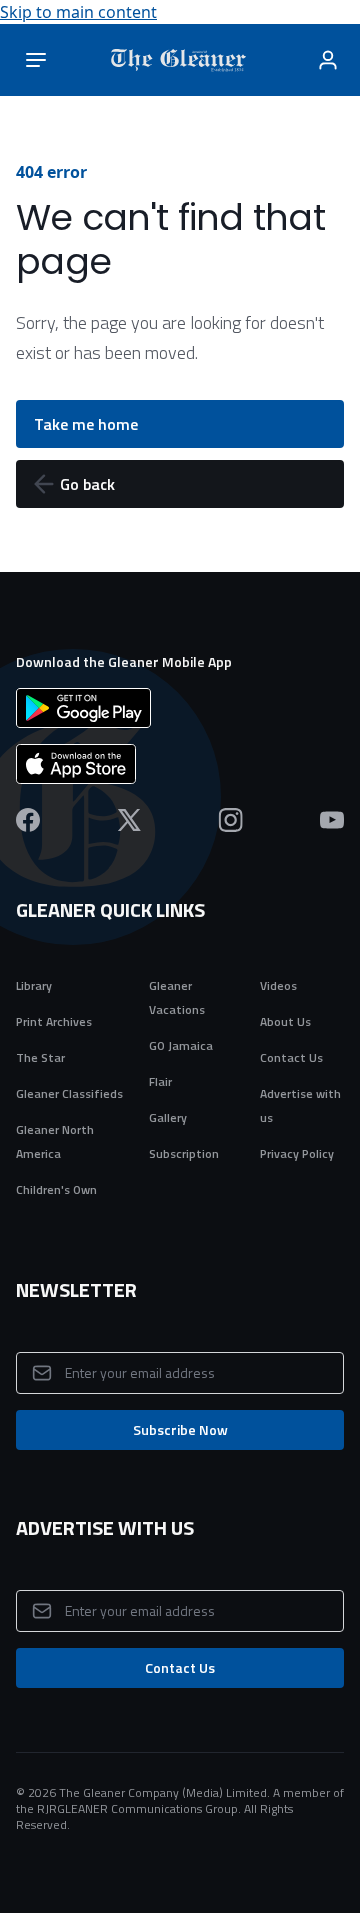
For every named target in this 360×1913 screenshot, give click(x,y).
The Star (40, 1057)
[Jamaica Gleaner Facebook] (28, 820)
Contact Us (291, 1057)
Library (34, 985)
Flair (160, 1081)
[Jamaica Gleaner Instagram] (230, 820)
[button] (180, 484)
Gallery (168, 1117)
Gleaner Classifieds (69, 1093)
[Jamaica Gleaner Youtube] (332, 820)
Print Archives (54, 1021)
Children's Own (56, 1189)
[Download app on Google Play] (180, 708)
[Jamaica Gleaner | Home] (182, 60)
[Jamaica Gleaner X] (129, 820)
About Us (285, 1021)
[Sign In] (328, 60)
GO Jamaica (181, 1045)
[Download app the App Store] (180, 764)
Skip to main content (78, 12)
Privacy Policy (297, 1153)
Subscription (184, 1153)
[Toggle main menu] (36, 60)
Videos (278, 985)
